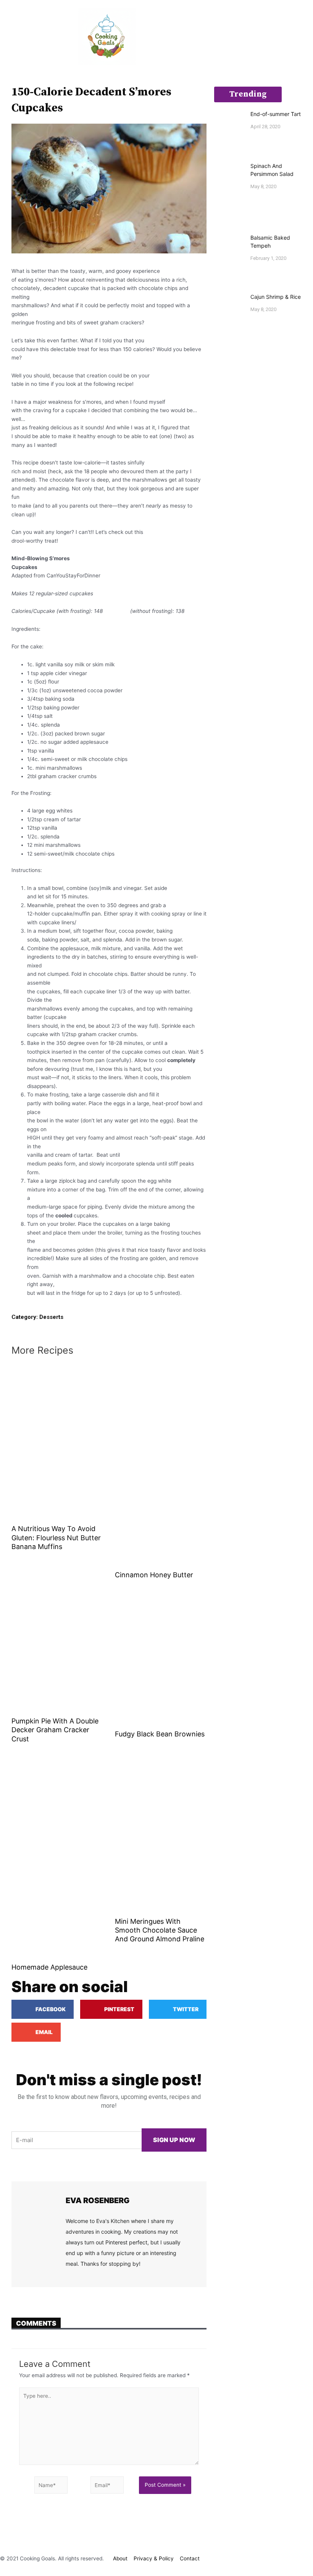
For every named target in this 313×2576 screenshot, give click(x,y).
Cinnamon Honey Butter (154, 1575)
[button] (5, 36)
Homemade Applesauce (49, 1967)
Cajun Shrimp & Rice (276, 297)
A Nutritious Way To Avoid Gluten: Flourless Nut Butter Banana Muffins (56, 1538)
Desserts (51, 1317)
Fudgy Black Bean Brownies (160, 1734)
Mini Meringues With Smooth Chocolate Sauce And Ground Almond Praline (160, 1930)
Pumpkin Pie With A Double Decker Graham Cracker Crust (55, 1730)
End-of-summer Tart (276, 114)
